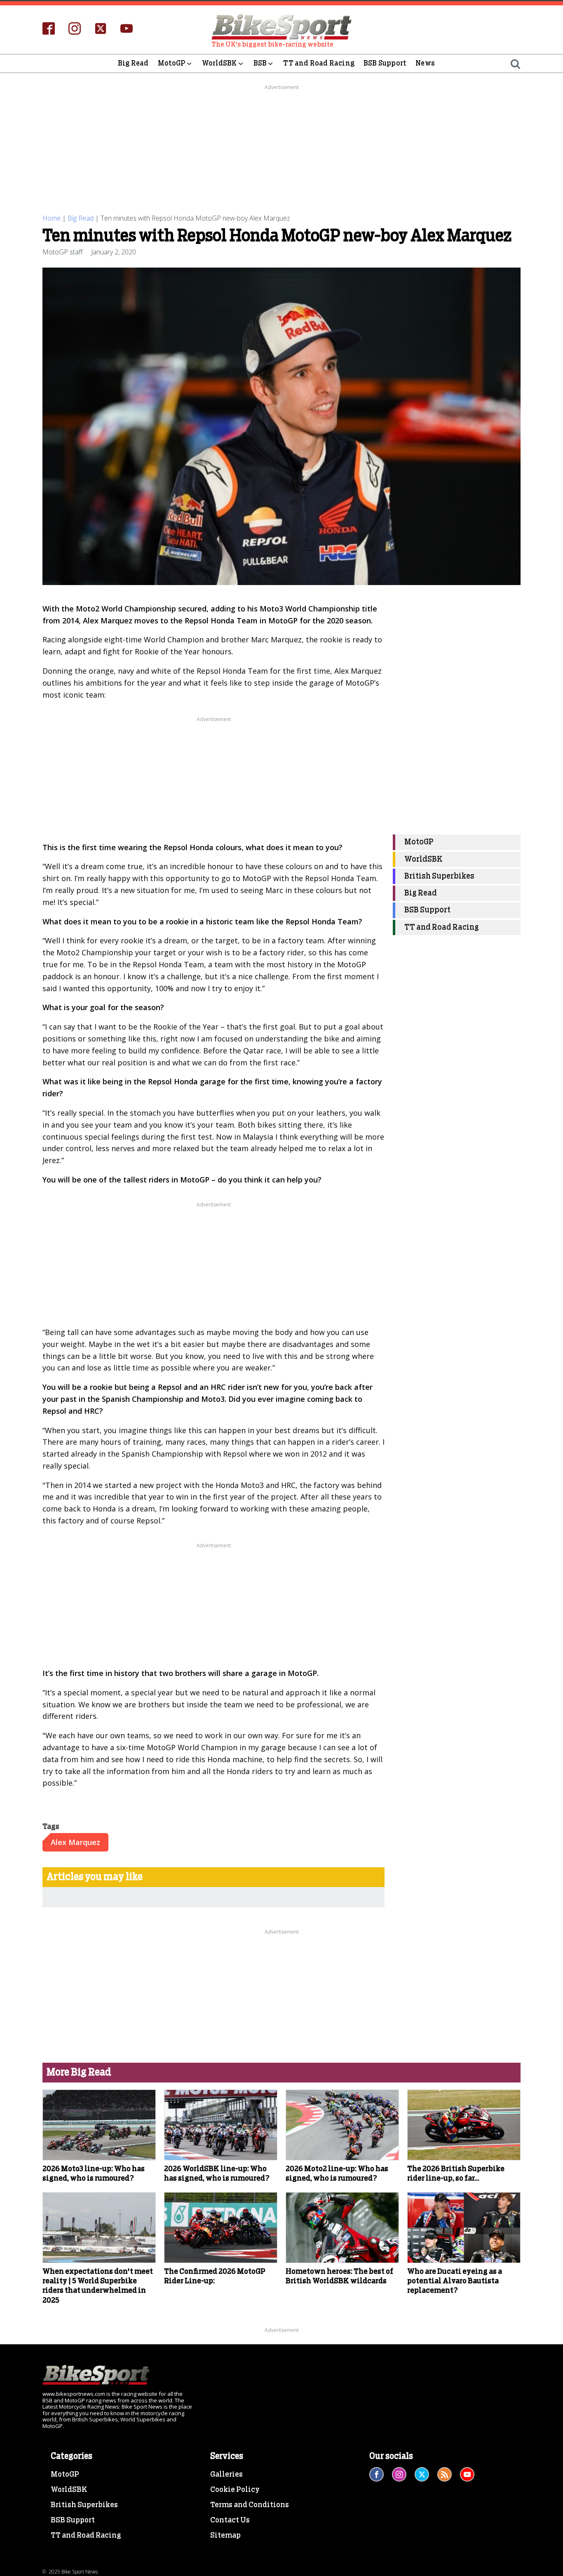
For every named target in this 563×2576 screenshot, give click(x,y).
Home (52, 218)
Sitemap (225, 2536)
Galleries (226, 2475)
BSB (260, 63)
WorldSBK (219, 63)
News (425, 63)
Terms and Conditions (250, 2505)
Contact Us (230, 2520)
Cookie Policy (235, 2490)
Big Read (133, 63)
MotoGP (172, 63)
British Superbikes (439, 876)
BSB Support (385, 63)
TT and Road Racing (319, 63)
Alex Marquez (75, 1842)
